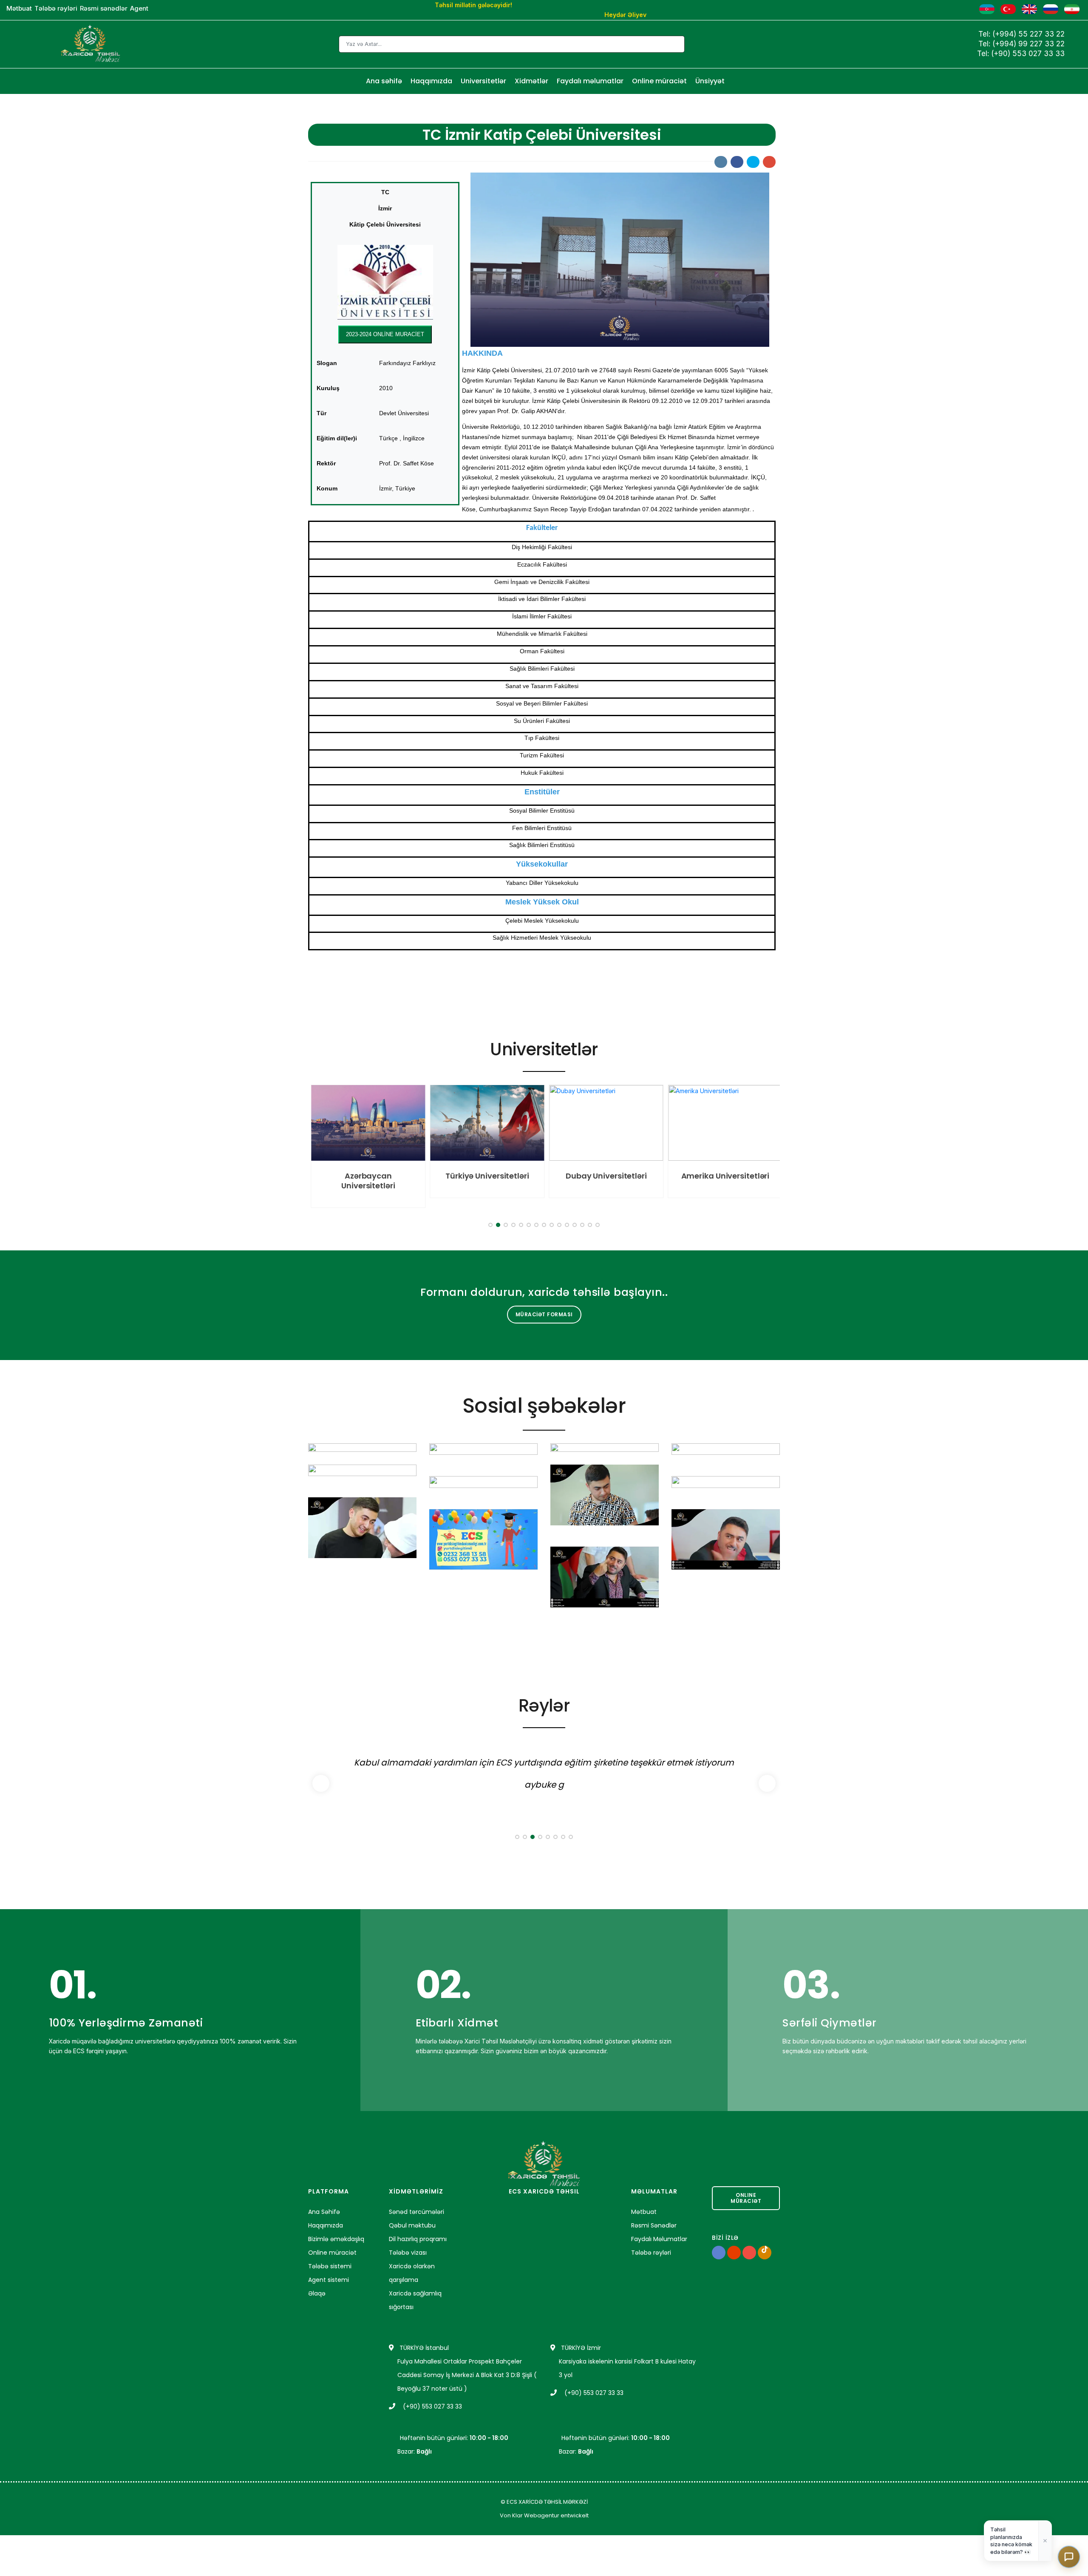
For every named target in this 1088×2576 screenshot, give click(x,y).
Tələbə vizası (408, 2253)
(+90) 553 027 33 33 (1028, 54)
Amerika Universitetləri (722, 1176)
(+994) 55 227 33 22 (1028, 34)
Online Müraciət (746, 2198)
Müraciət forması (544, 1314)
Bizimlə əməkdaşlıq (336, 2239)
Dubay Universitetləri (604, 1176)
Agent (139, 8)
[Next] (771, 1149)
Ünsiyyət (710, 81)
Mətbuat (19, 8)
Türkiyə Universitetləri (485, 1176)
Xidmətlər (531, 81)
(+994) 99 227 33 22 (1028, 44)
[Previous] (317, 1149)
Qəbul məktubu (412, 2225)
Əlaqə (317, 2293)
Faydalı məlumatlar (590, 81)
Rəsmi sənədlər (104, 8)
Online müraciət (659, 81)
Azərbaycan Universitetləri (366, 1181)
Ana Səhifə (324, 2212)
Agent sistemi (329, 2280)
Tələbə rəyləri (56, 8)
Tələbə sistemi (330, 2266)
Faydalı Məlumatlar (659, 2239)
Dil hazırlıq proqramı (418, 2239)
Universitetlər (483, 81)
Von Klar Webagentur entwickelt (544, 2515)
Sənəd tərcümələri (416, 2212)
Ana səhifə (384, 81)
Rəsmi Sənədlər (654, 2225)
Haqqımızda (431, 81)
